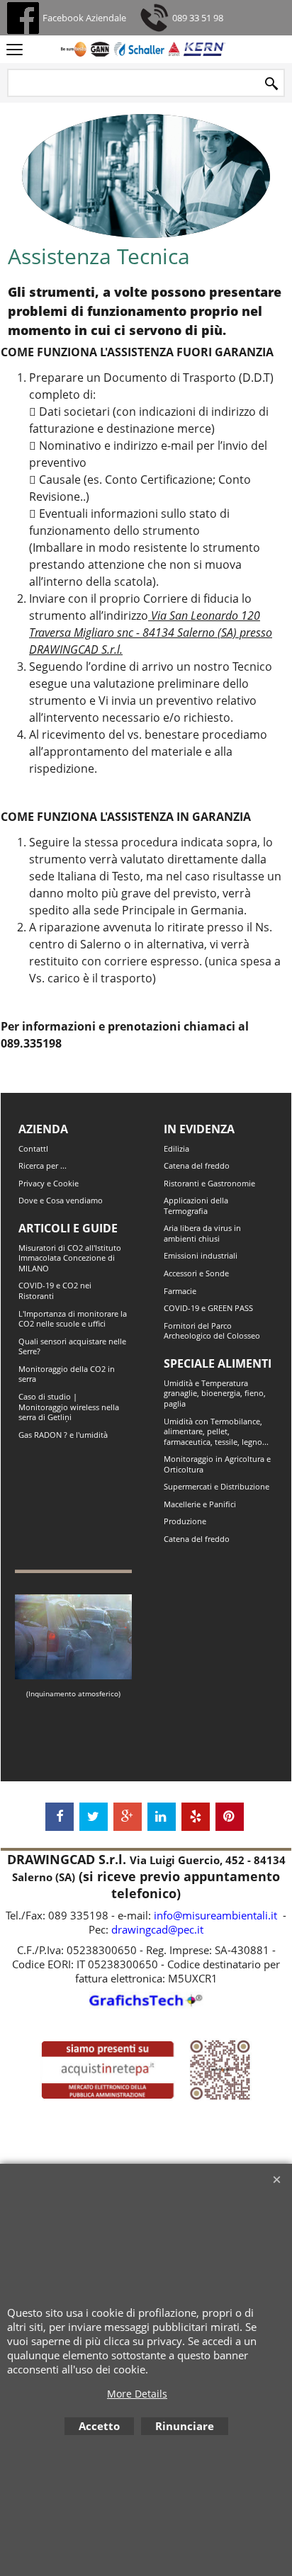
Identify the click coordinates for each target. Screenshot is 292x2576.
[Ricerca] (271, 84)
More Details (137, 2394)
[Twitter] (94, 1817)
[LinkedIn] (162, 1817)
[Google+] (128, 1817)
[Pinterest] (230, 1817)
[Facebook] (60, 1817)
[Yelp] (196, 1817)
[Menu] (15, 50)
